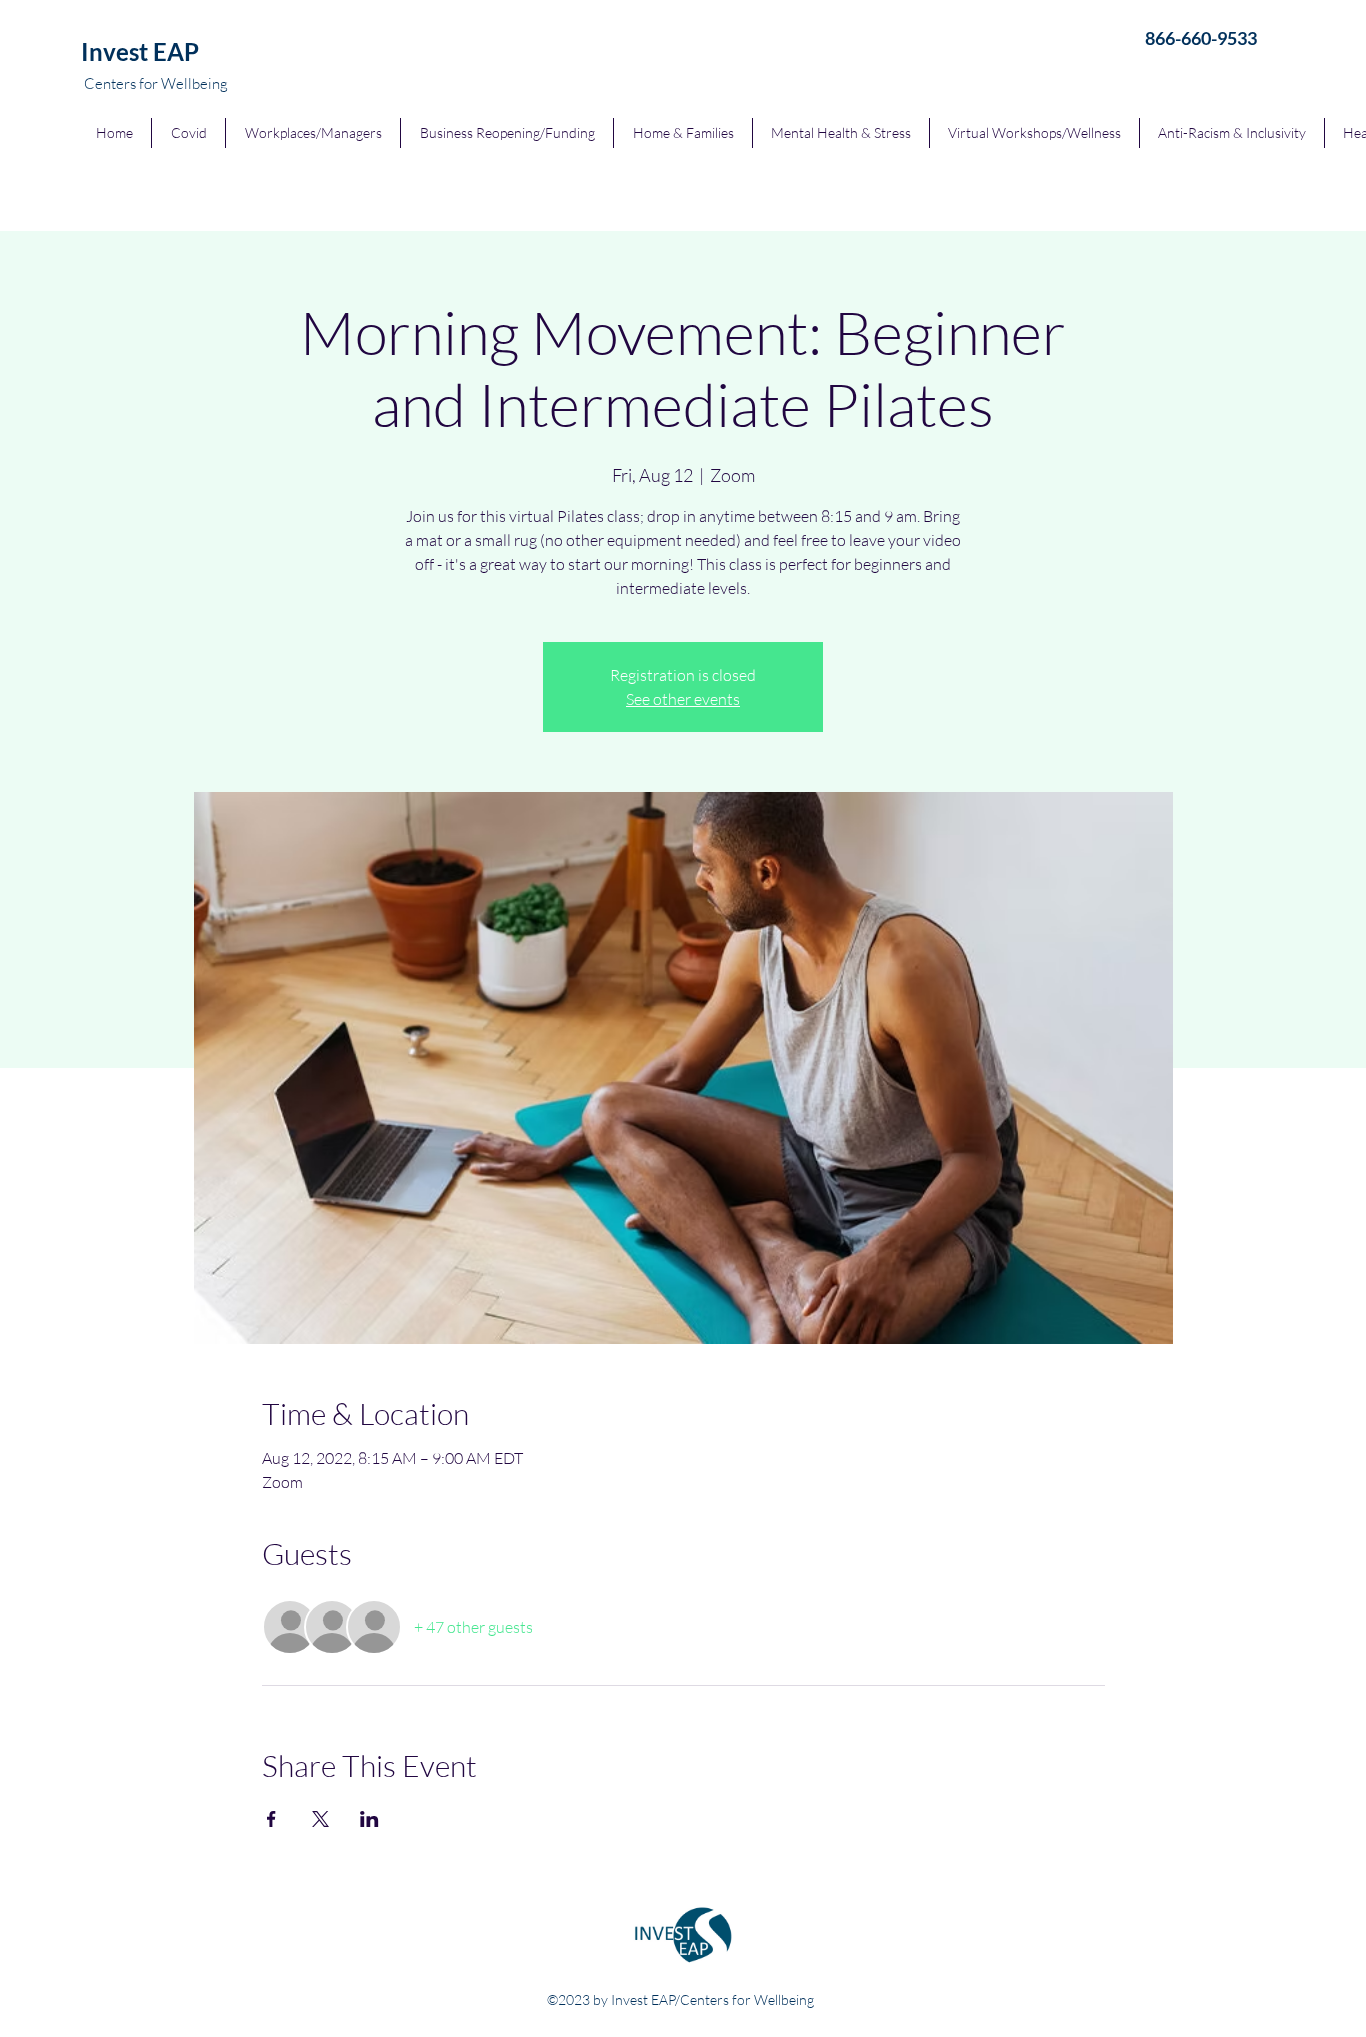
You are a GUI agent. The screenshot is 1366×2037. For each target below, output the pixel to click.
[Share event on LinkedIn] (369, 1819)
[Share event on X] (320, 1819)
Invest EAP (140, 51)
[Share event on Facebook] (271, 1819)
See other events (683, 699)
